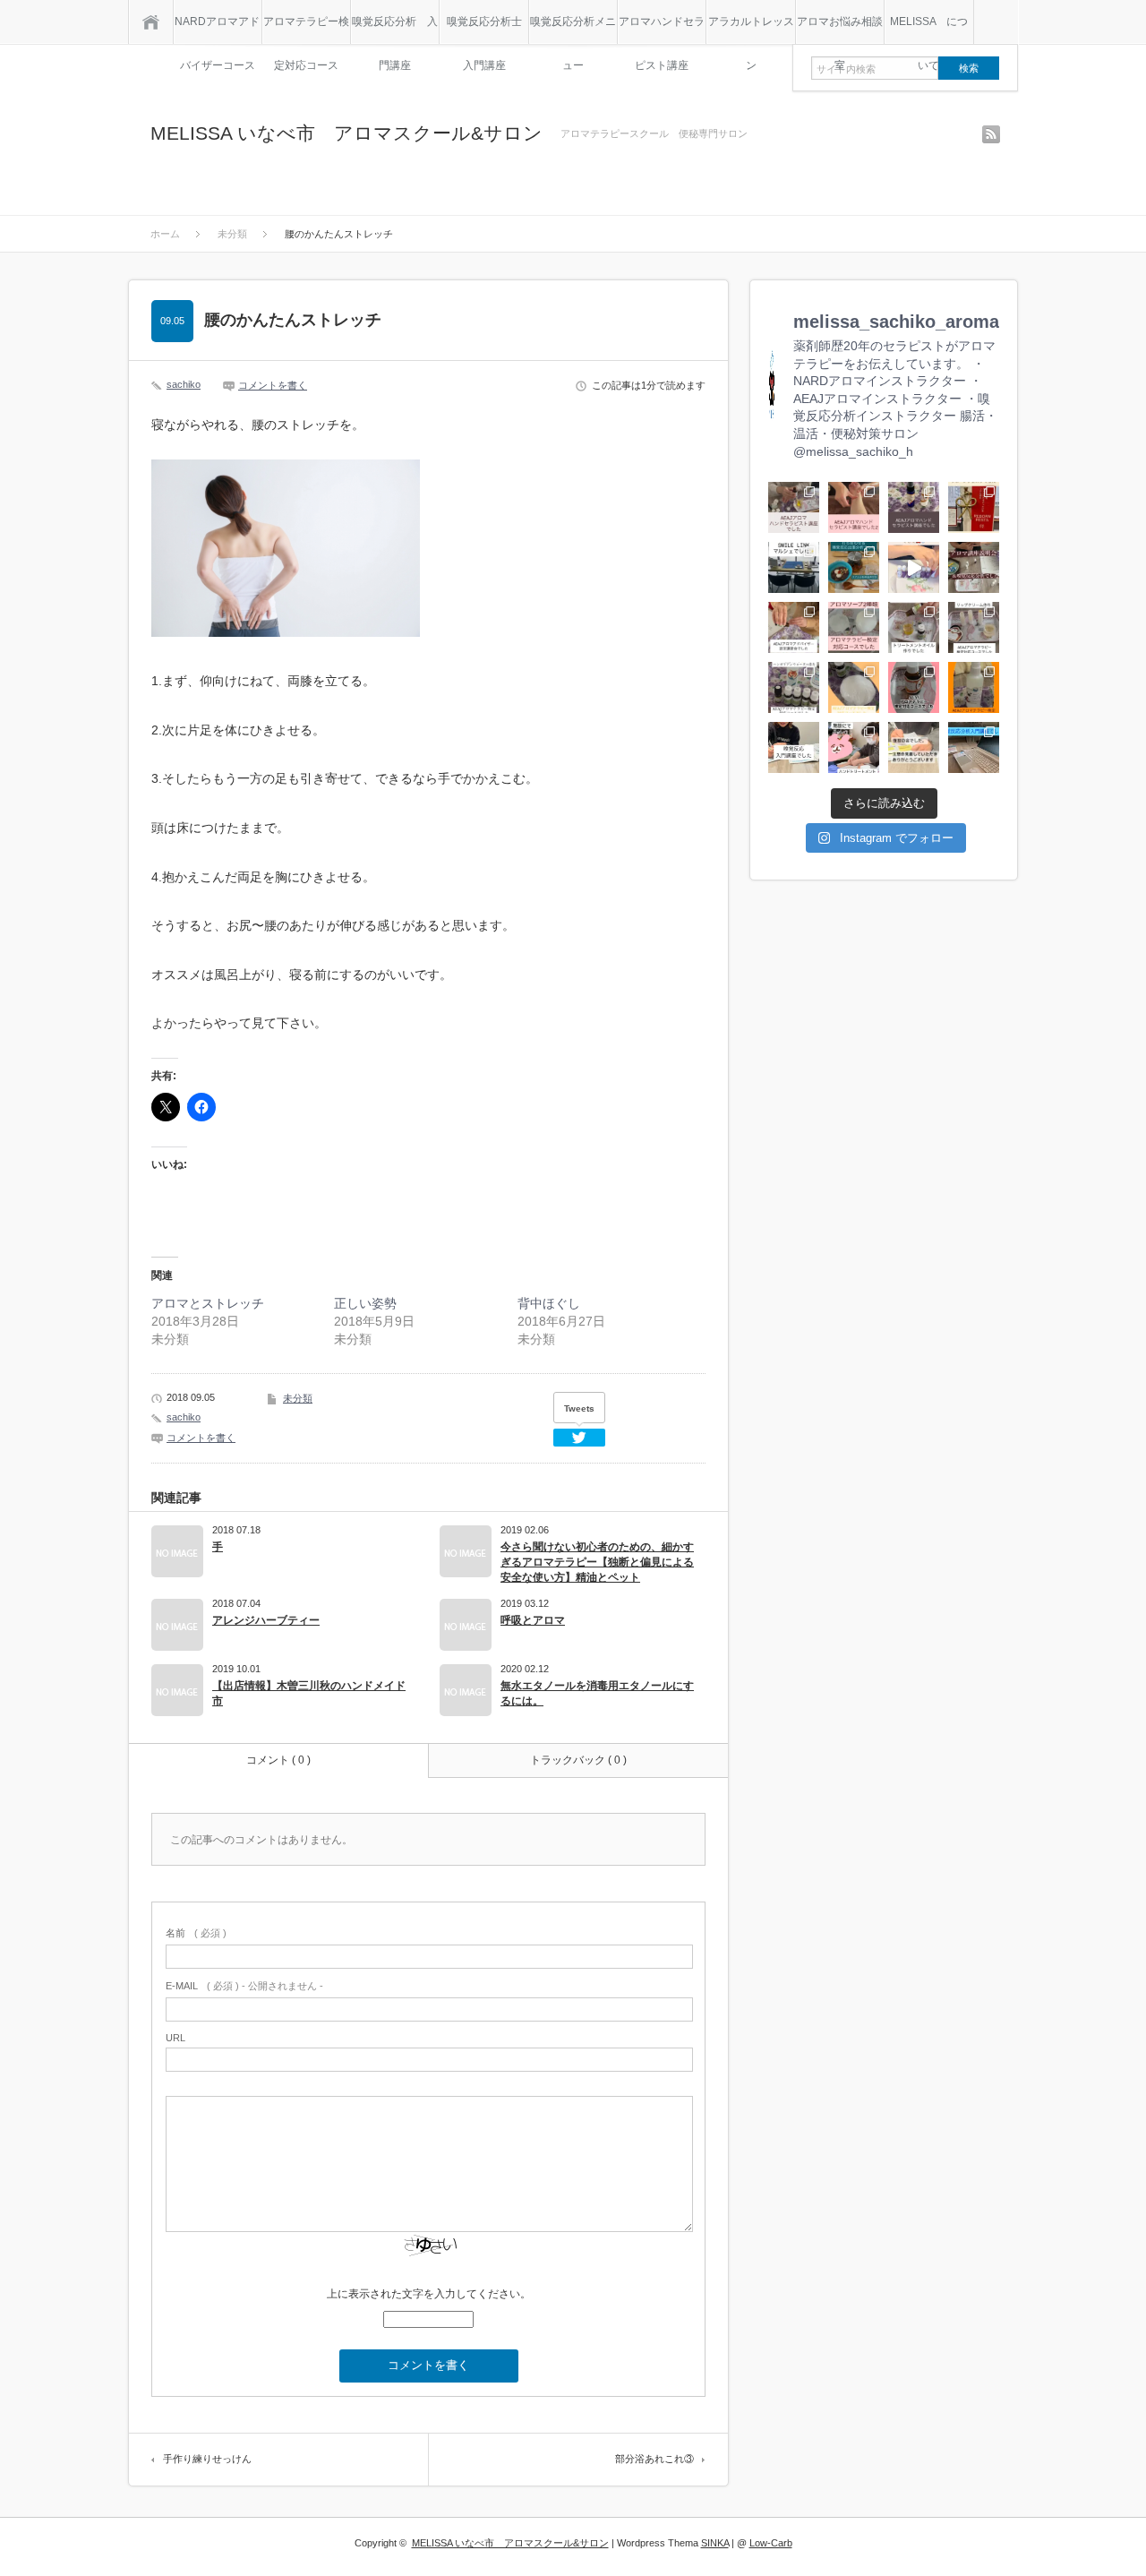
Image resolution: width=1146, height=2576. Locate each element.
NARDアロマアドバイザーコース (217, 30)
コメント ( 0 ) (278, 1760)
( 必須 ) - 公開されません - (244, 1986)
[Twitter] (579, 1438)
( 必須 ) (196, 1933)
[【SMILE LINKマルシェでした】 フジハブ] (794, 567)
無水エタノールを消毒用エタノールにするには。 (597, 1693)
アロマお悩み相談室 (840, 30)
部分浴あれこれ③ (654, 2459)
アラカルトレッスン (751, 30)
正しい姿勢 (365, 1303)
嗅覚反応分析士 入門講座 (487, 30)
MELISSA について (929, 30)
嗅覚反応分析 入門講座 (395, 30)
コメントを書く (273, 385)
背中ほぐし (549, 1303)
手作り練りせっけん (207, 2459)
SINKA (715, 2543)
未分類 (298, 1398)
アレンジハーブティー (266, 1620)
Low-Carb (771, 2543)
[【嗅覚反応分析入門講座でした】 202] (794, 747)
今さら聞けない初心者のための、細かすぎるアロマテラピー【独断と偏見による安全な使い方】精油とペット (597, 1562)
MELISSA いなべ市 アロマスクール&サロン (346, 133)
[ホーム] (151, 22)
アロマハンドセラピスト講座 (662, 30)
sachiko (184, 384)
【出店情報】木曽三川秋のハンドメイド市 (309, 1693)
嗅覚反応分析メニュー (573, 30)
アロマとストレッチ (208, 1303)
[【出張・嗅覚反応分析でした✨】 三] (914, 567)
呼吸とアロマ (533, 1620)
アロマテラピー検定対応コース (306, 30)
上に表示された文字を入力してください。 (429, 2294)
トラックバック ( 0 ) (578, 1760)
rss (991, 134)
